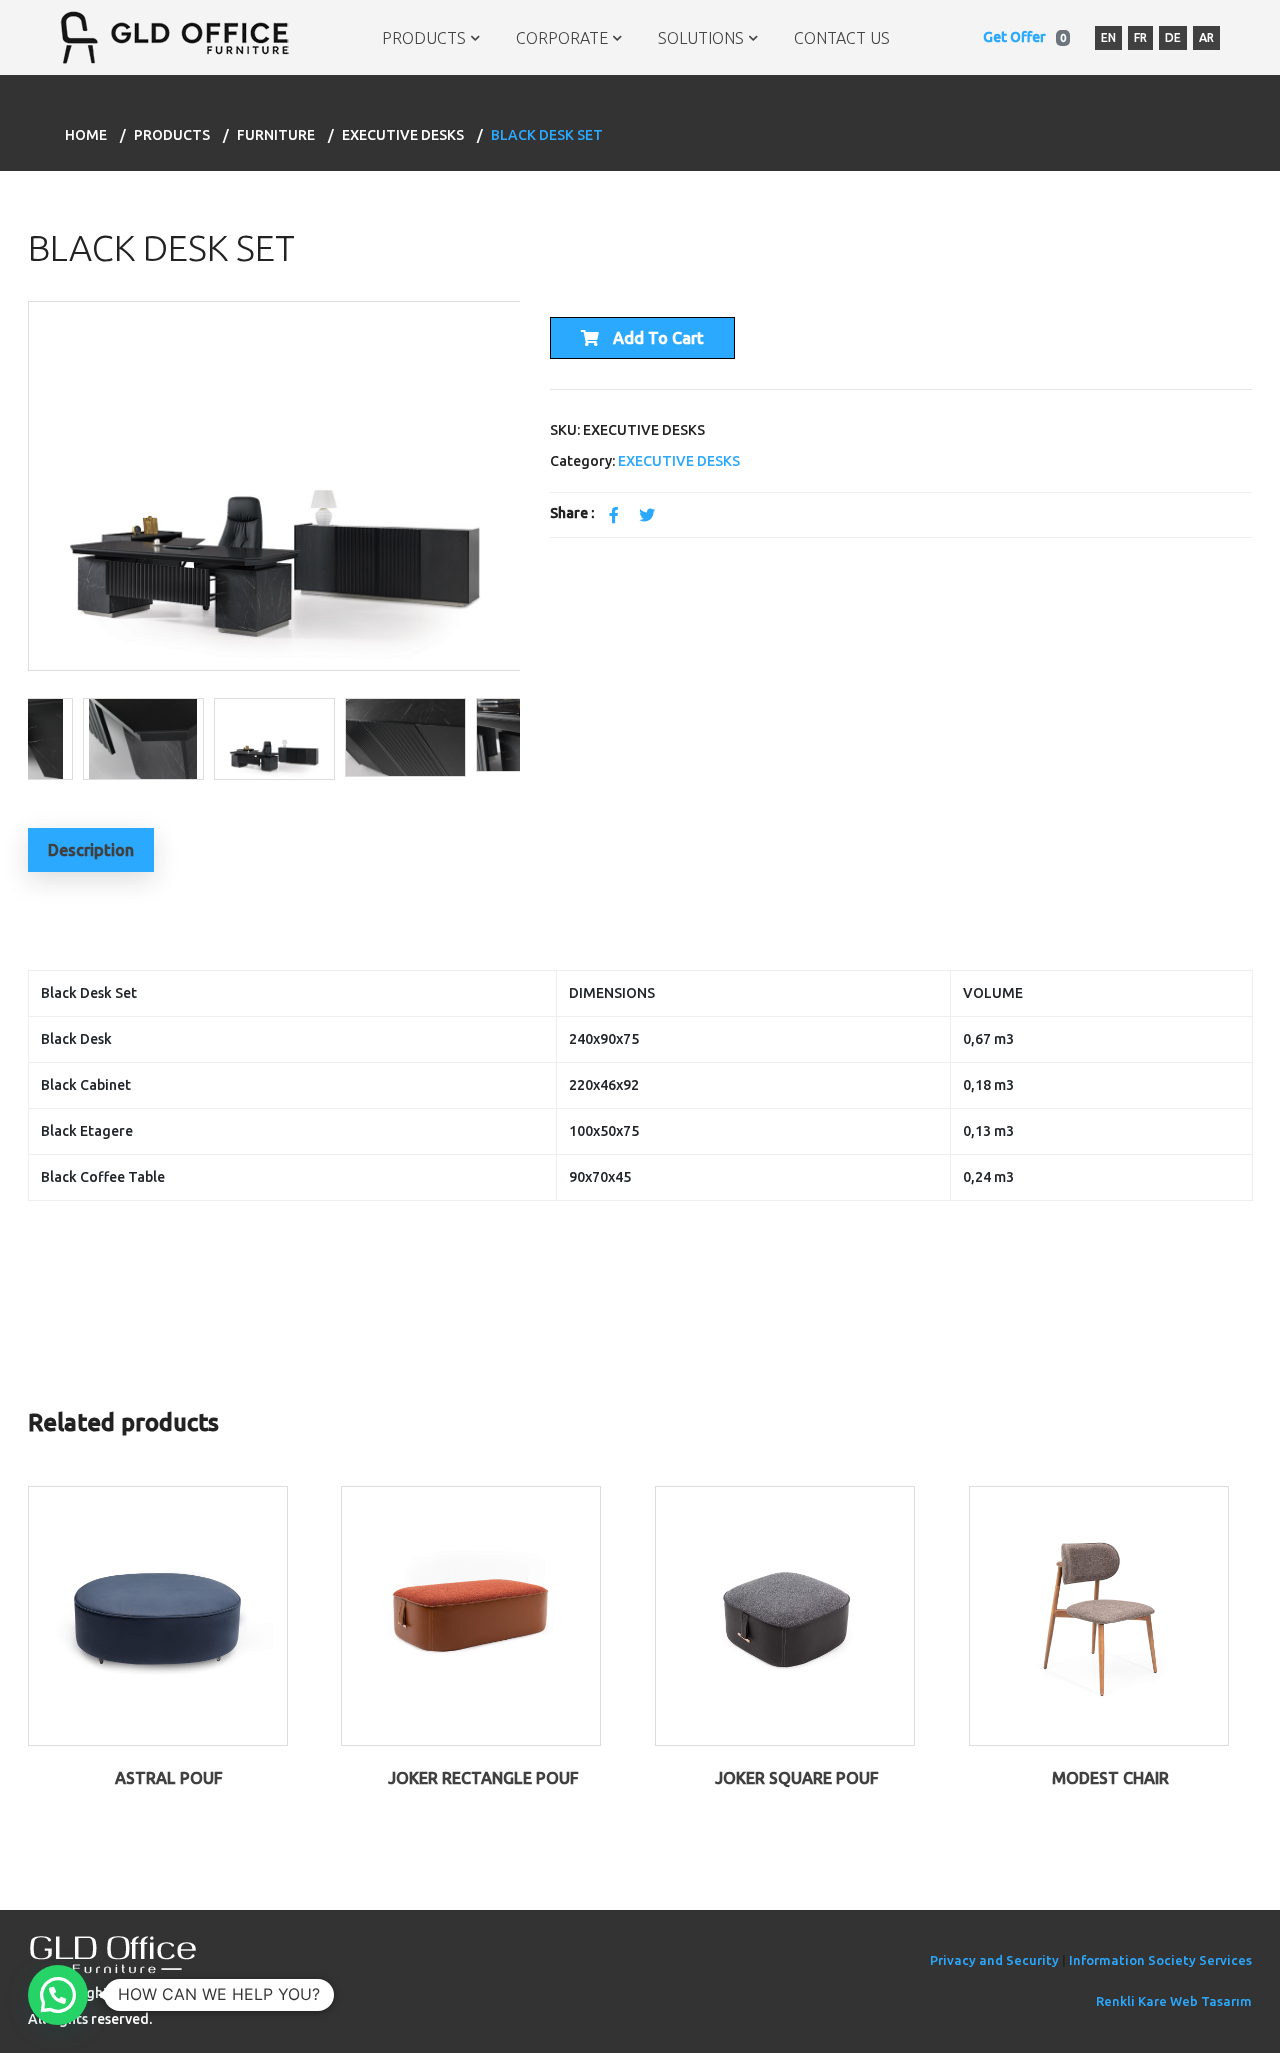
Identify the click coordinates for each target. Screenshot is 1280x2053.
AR (1206, 37)
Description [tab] (91, 850)
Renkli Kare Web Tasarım (1174, 2001)
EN (1108, 37)
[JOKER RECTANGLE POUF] (471, 1614)
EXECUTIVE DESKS (403, 135)
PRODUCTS (424, 38)
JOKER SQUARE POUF (797, 1778)
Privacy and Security (994, 1960)
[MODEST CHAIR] (1099, 1614)
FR (1140, 37)
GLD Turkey (186, 1993)
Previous (13, 495)
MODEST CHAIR (1110, 1778)
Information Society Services (1160, 1960)
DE (1173, 37)
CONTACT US (842, 38)
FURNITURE (276, 135)
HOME (86, 135)
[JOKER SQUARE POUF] (785, 1614)
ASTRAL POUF (169, 1778)
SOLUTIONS (701, 38)
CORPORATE (562, 38)
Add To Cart (656, 338)
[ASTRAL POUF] (158, 1614)
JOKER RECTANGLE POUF (483, 1778)
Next (530, 738)
